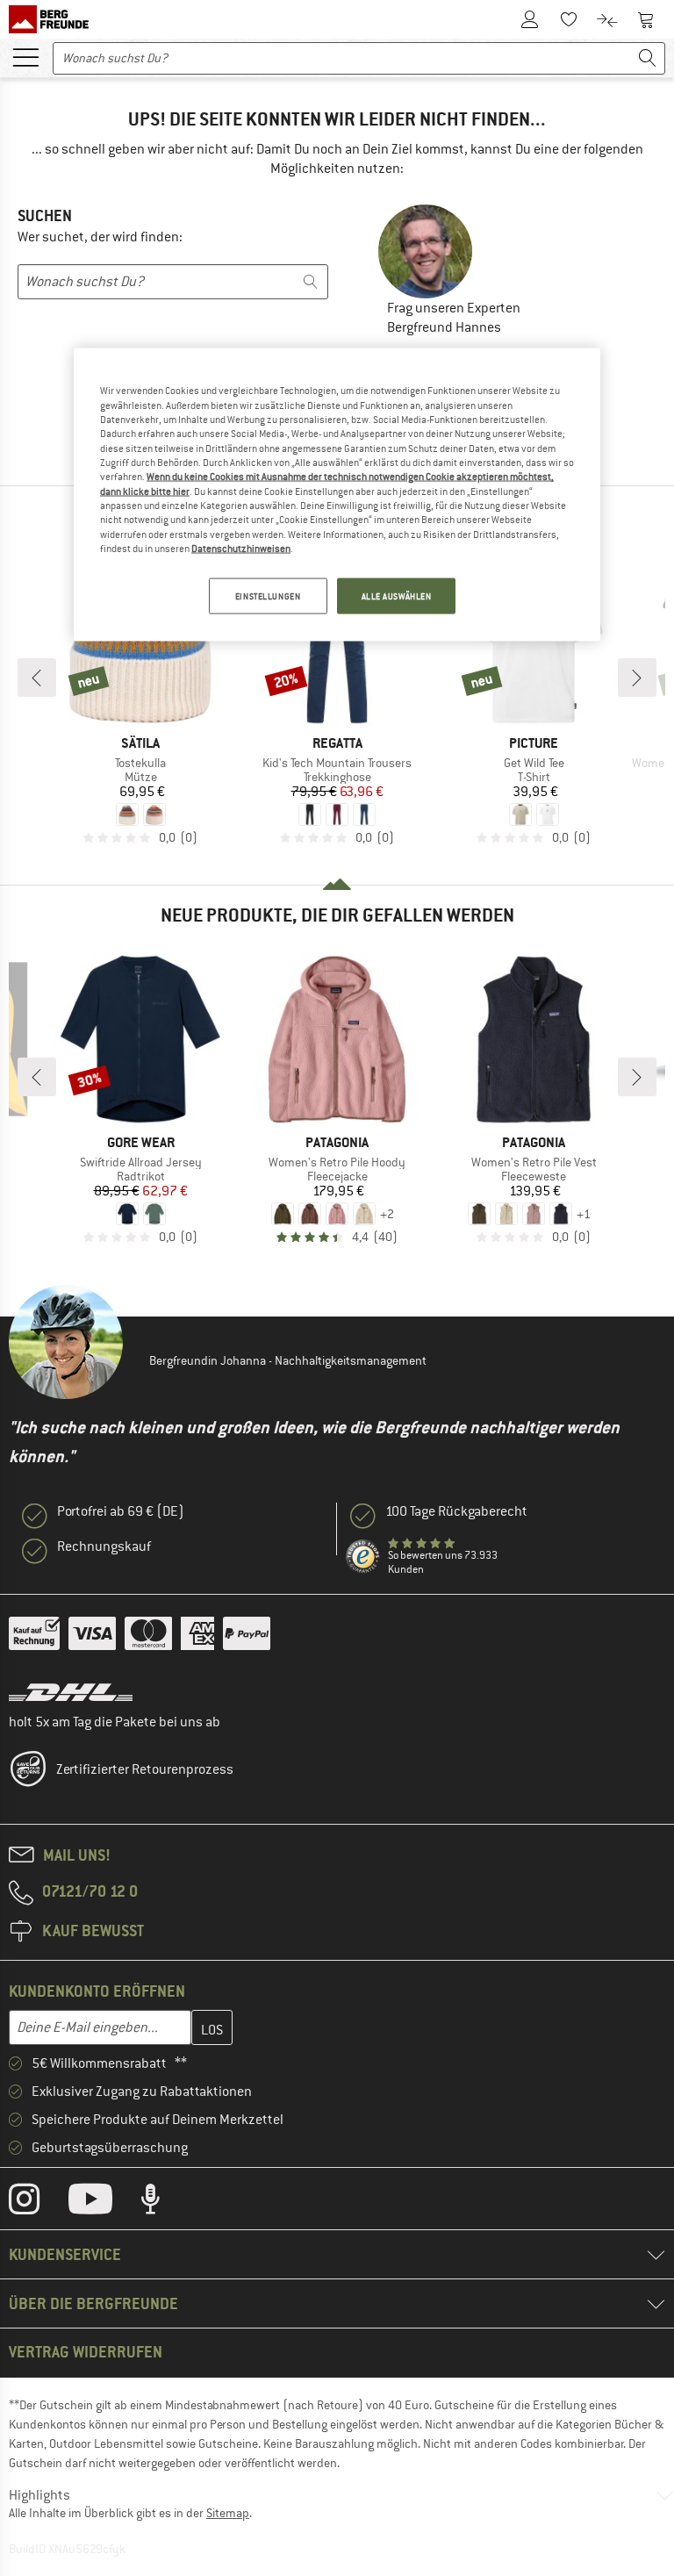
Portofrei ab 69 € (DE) (121, 1511)
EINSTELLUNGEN (268, 596)
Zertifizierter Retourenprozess (145, 1769)
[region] (337, 495)
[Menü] (25, 56)
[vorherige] (37, 678)
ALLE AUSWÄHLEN (397, 596)
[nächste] (637, 678)
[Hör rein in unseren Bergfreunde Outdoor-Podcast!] (164, 2203)
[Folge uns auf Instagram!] (37, 2203)
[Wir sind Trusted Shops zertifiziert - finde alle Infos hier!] (363, 1557)
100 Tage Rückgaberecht (456, 1511)
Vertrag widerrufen (86, 2352)
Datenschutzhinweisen (241, 549)
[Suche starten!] (648, 58)
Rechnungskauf (104, 1546)
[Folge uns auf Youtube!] (104, 2203)
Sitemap (228, 2513)
